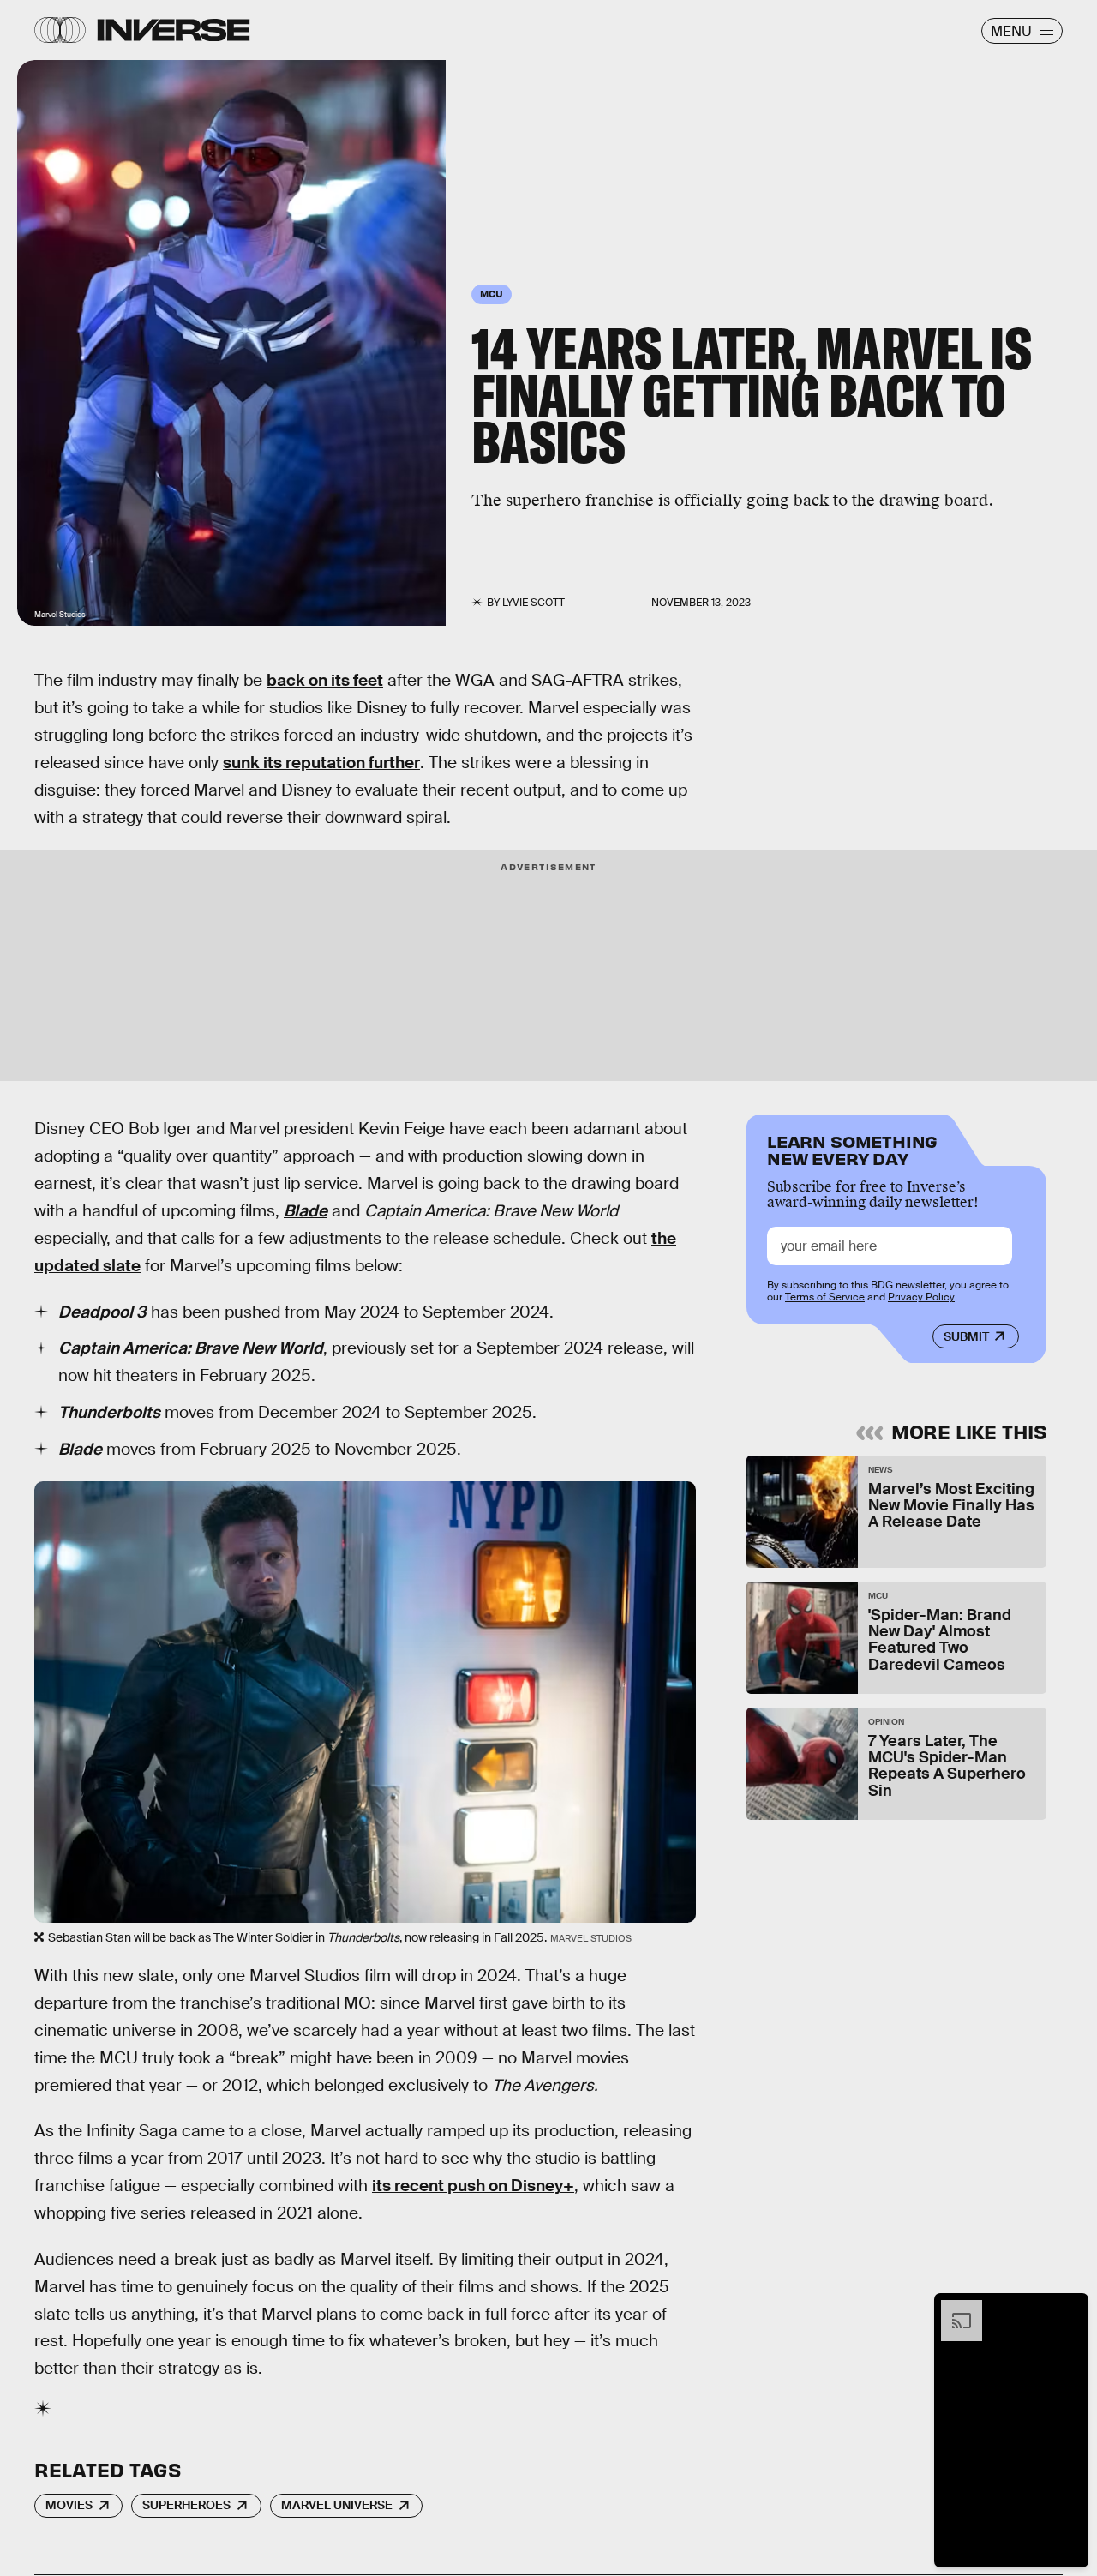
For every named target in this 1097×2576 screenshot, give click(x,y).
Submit (966, 1336)
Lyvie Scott (534, 603)
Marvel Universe (337, 2505)
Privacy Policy (921, 1297)
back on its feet (325, 680)
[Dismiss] (1070, 2309)
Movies (69, 2505)
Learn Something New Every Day (852, 1148)
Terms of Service (825, 1297)
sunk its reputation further (321, 763)
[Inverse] (174, 30)
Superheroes (186, 2505)
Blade (306, 1211)
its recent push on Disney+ (473, 2186)
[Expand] (953, 2309)
